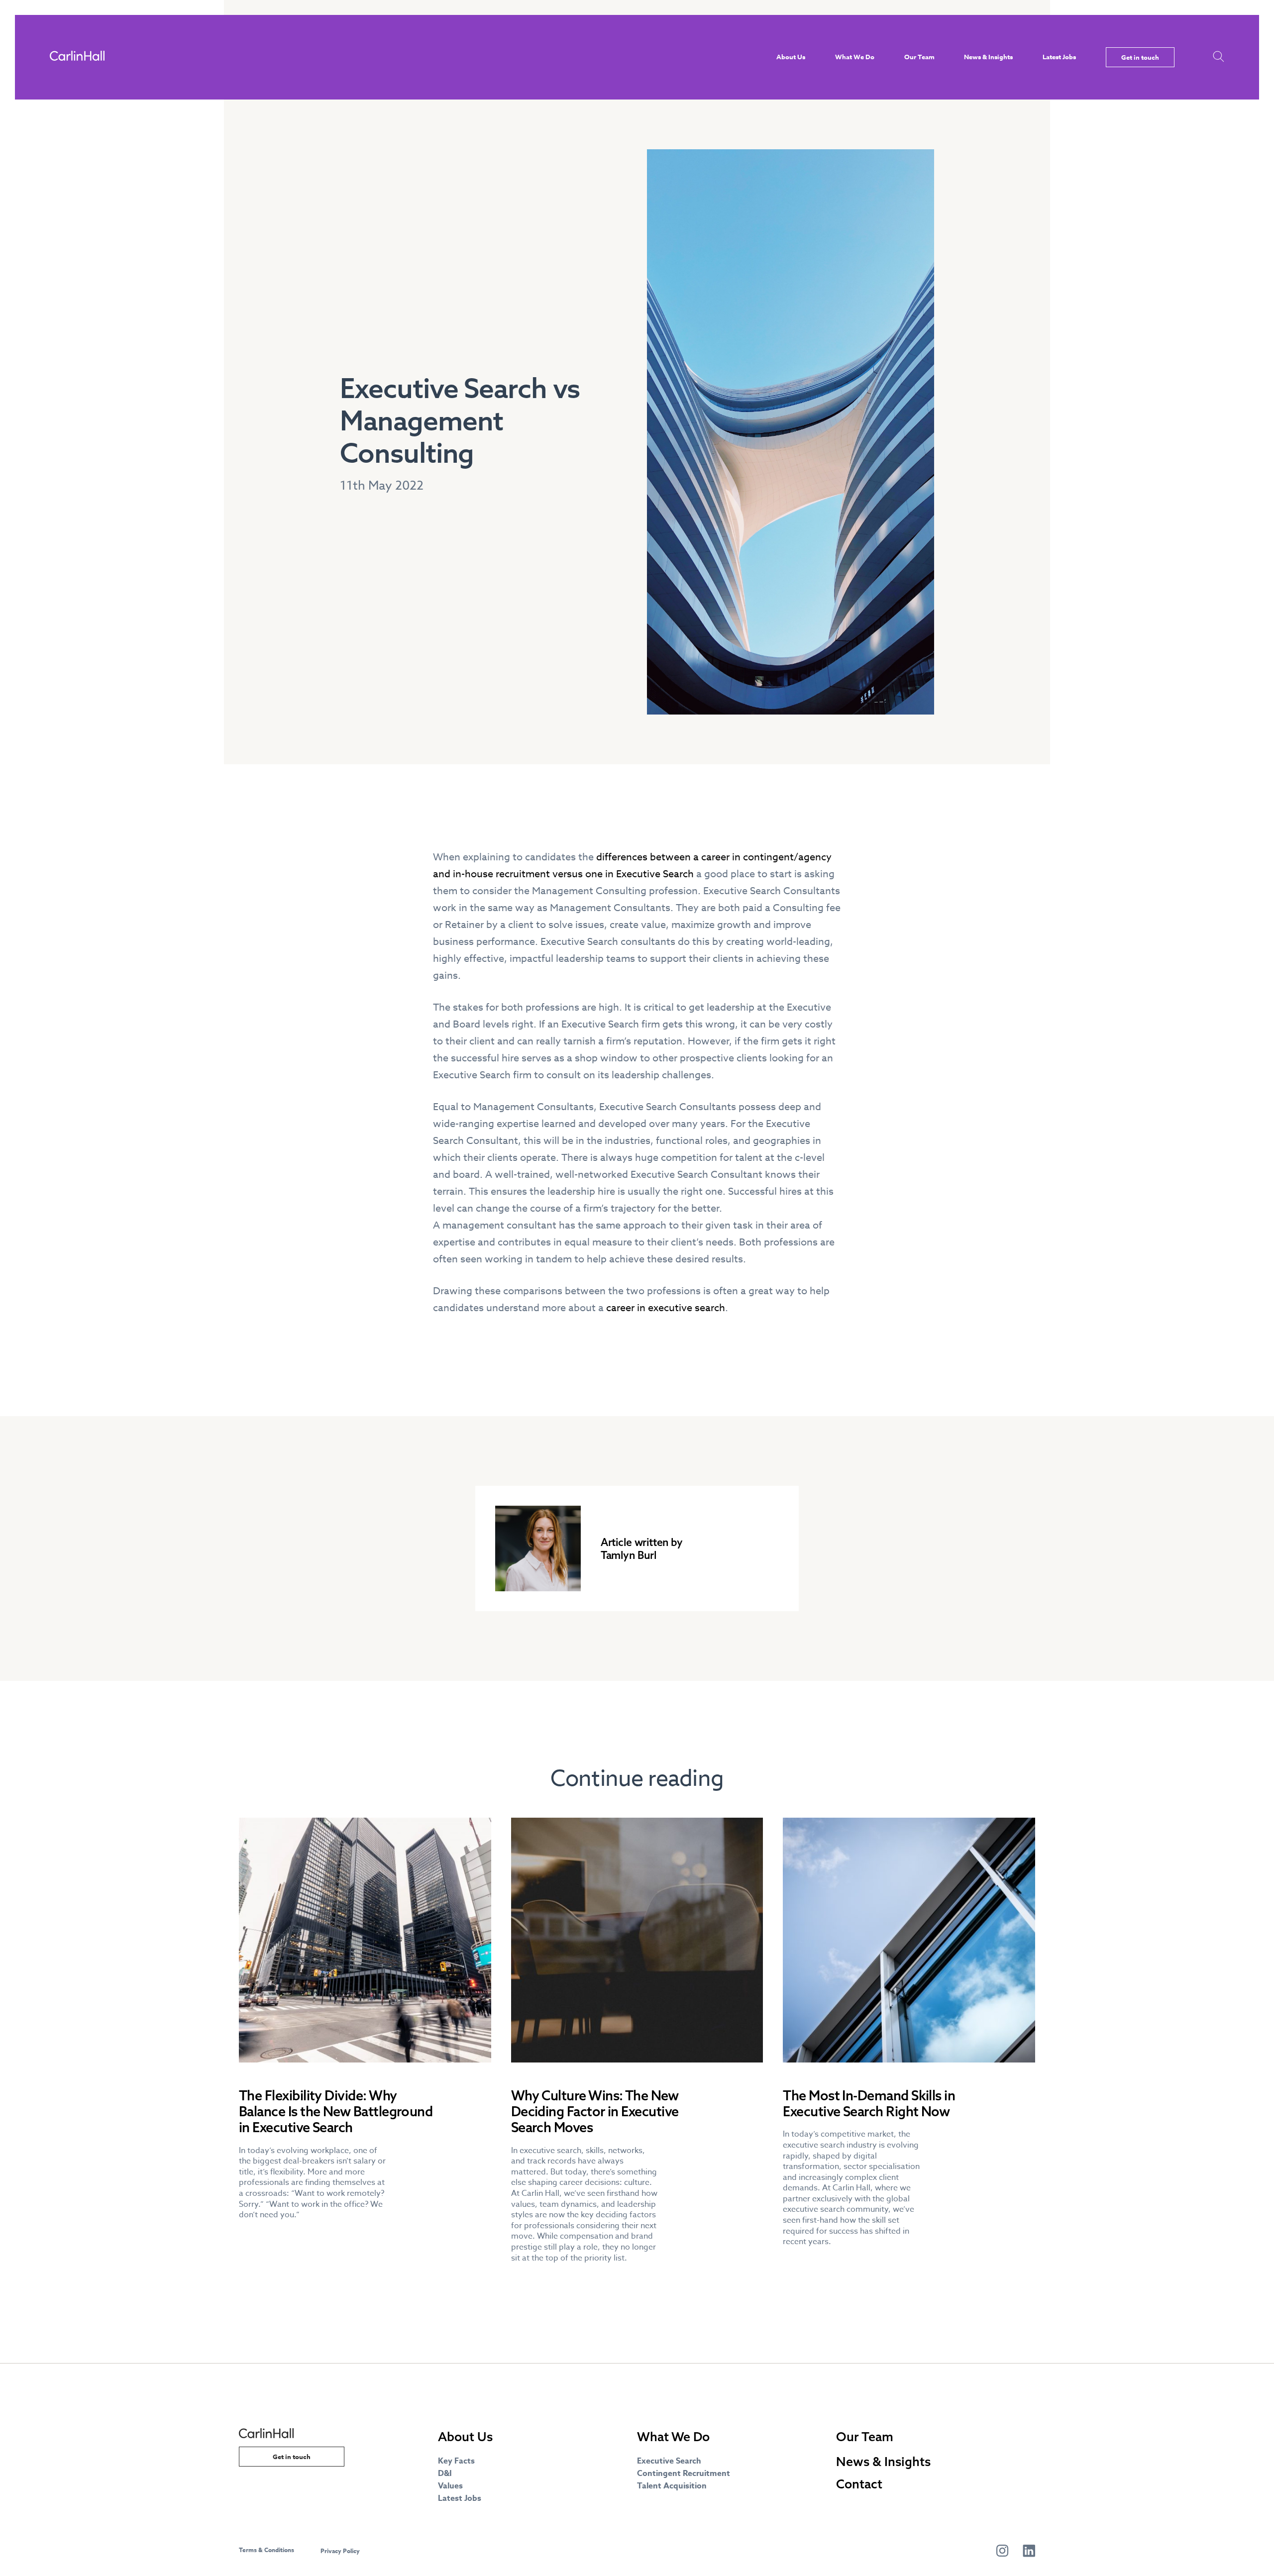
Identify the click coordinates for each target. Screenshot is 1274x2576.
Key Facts (456, 2461)
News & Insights (988, 57)
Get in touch (1140, 57)
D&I (445, 2473)
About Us (791, 57)
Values (450, 2486)
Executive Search (669, 2461)
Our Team (919, 57)
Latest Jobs (1059, 57)
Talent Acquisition (672, 2486)
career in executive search (666, 1308)
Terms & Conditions (266, 2550)
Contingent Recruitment (684, 2473)
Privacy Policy (340, 2551)
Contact (859, 2484)
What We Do (855, 57)
